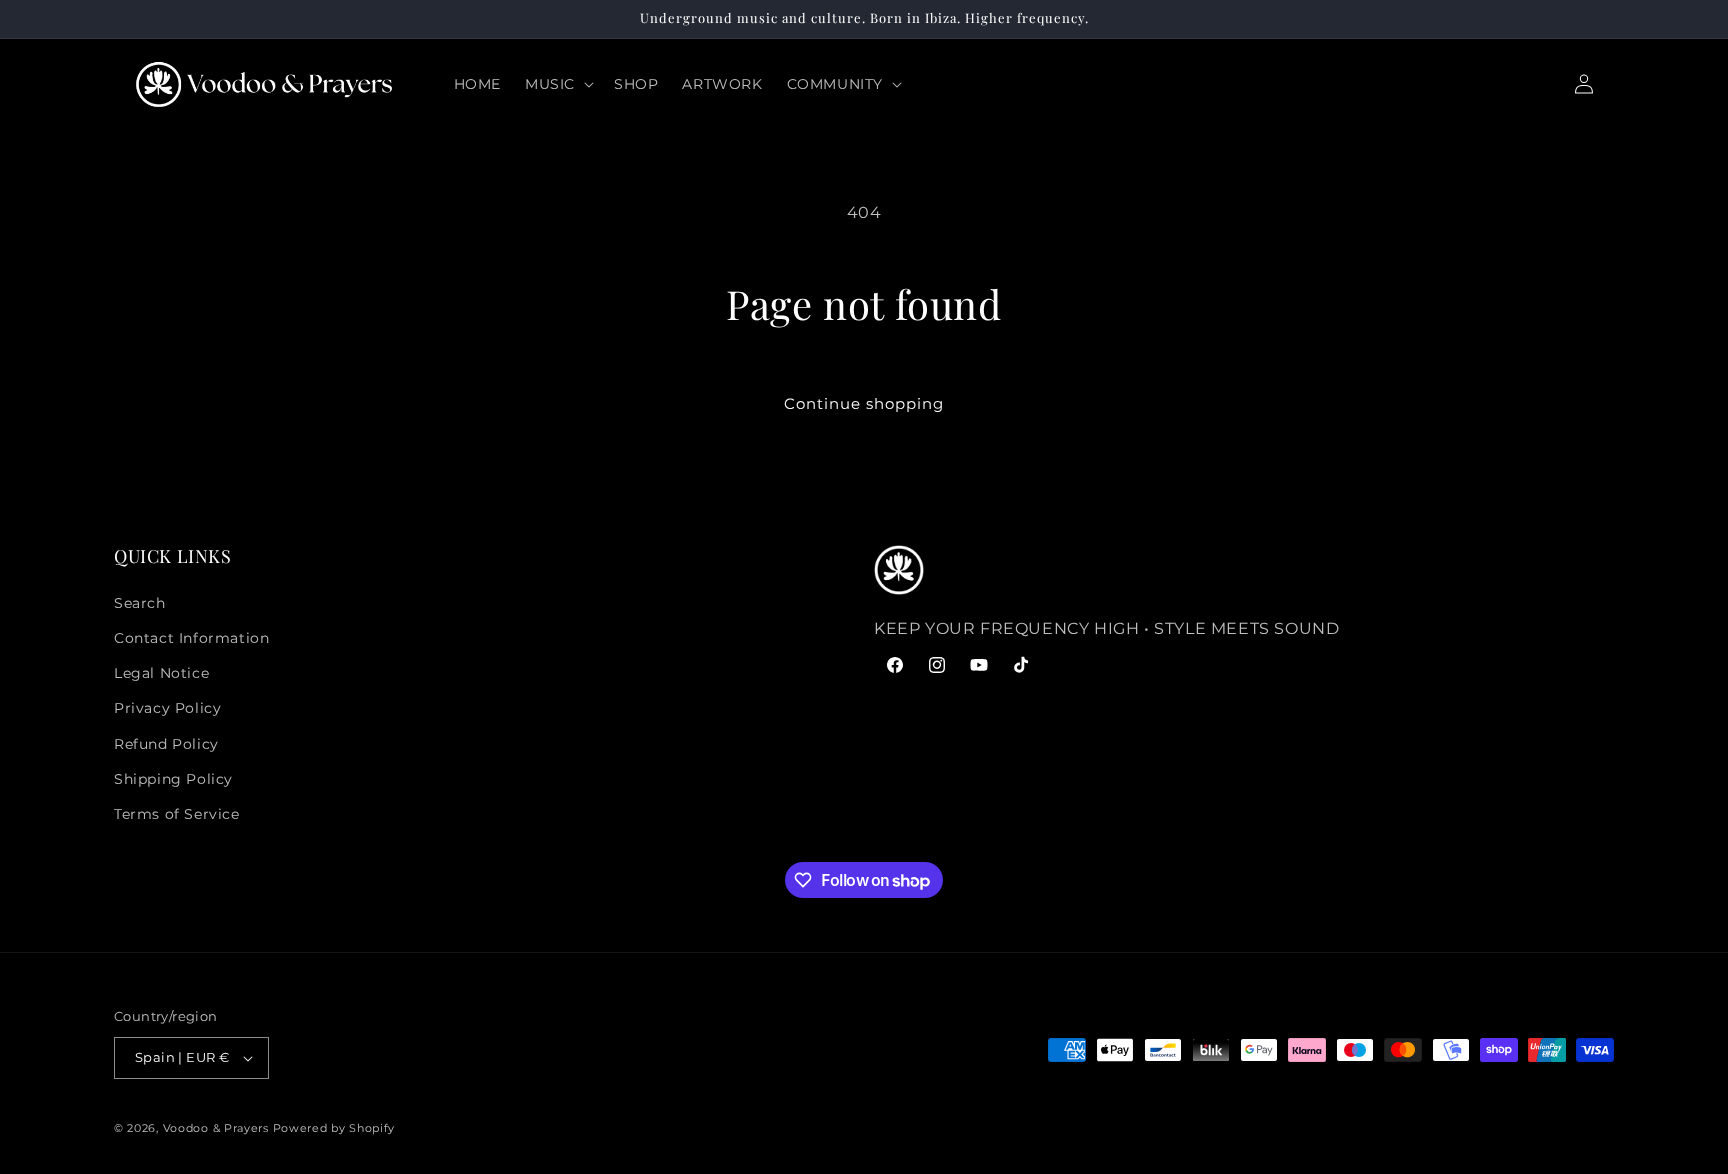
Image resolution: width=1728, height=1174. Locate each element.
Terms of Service (177, 814)
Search (140, 603)
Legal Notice (161, 673)
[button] (557, 84)
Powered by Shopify (334, 1128)
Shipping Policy (173, 779)
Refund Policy (166, 744)
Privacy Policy (167, 708)
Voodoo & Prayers (218, 1128)
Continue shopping (864, 403)
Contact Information (191, 638)
